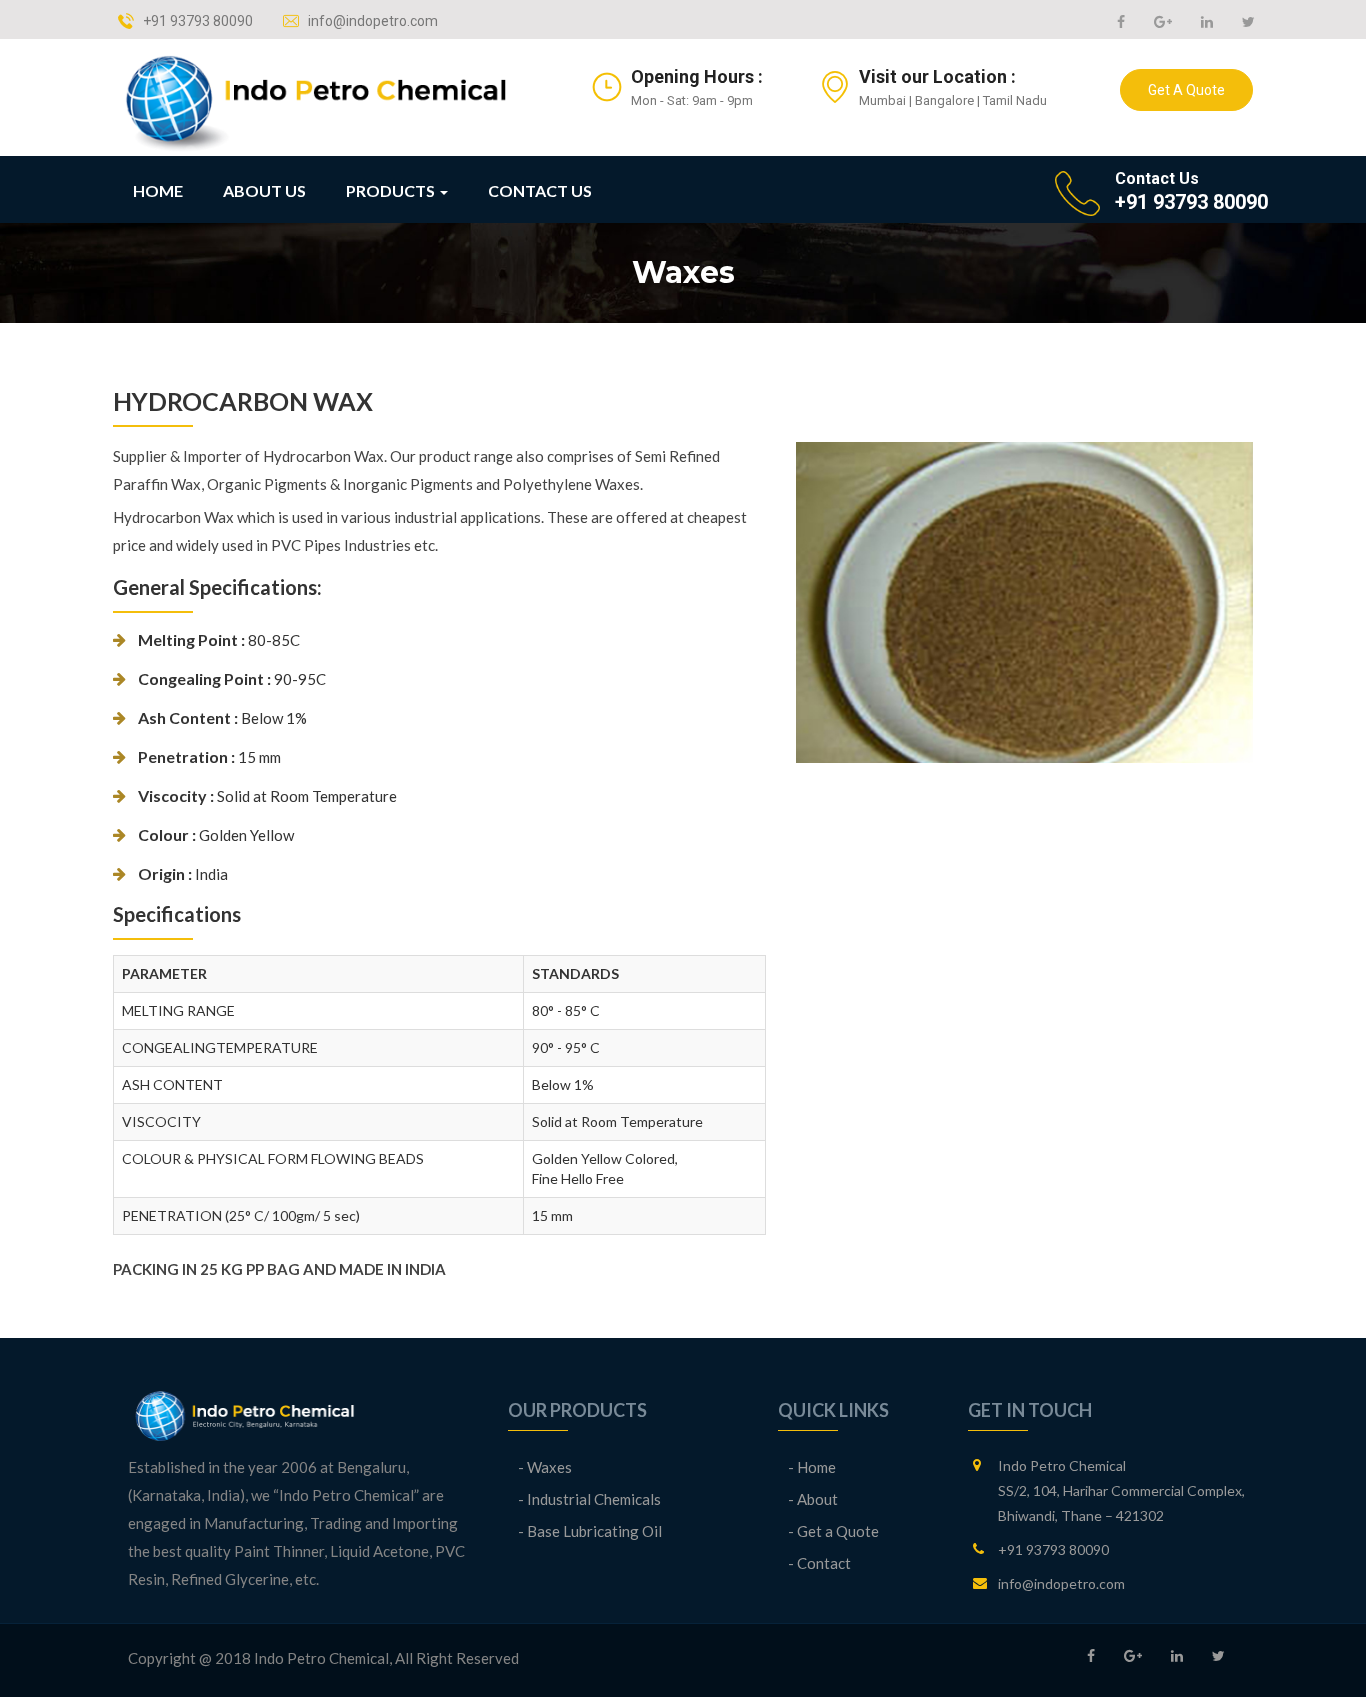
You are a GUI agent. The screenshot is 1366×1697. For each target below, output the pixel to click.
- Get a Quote (833, 1531)
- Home (812, 1467)
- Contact (819, 1563)
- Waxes (545, 1467)
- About (813, 1499)
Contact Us (540, 190)
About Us (264, 190)
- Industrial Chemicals (589, 1499)
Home (158, 190)
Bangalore (944, 100)
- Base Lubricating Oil (590, 1531)
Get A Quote (1186, 90)
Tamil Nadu (1015, 100)
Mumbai (882, 100)
